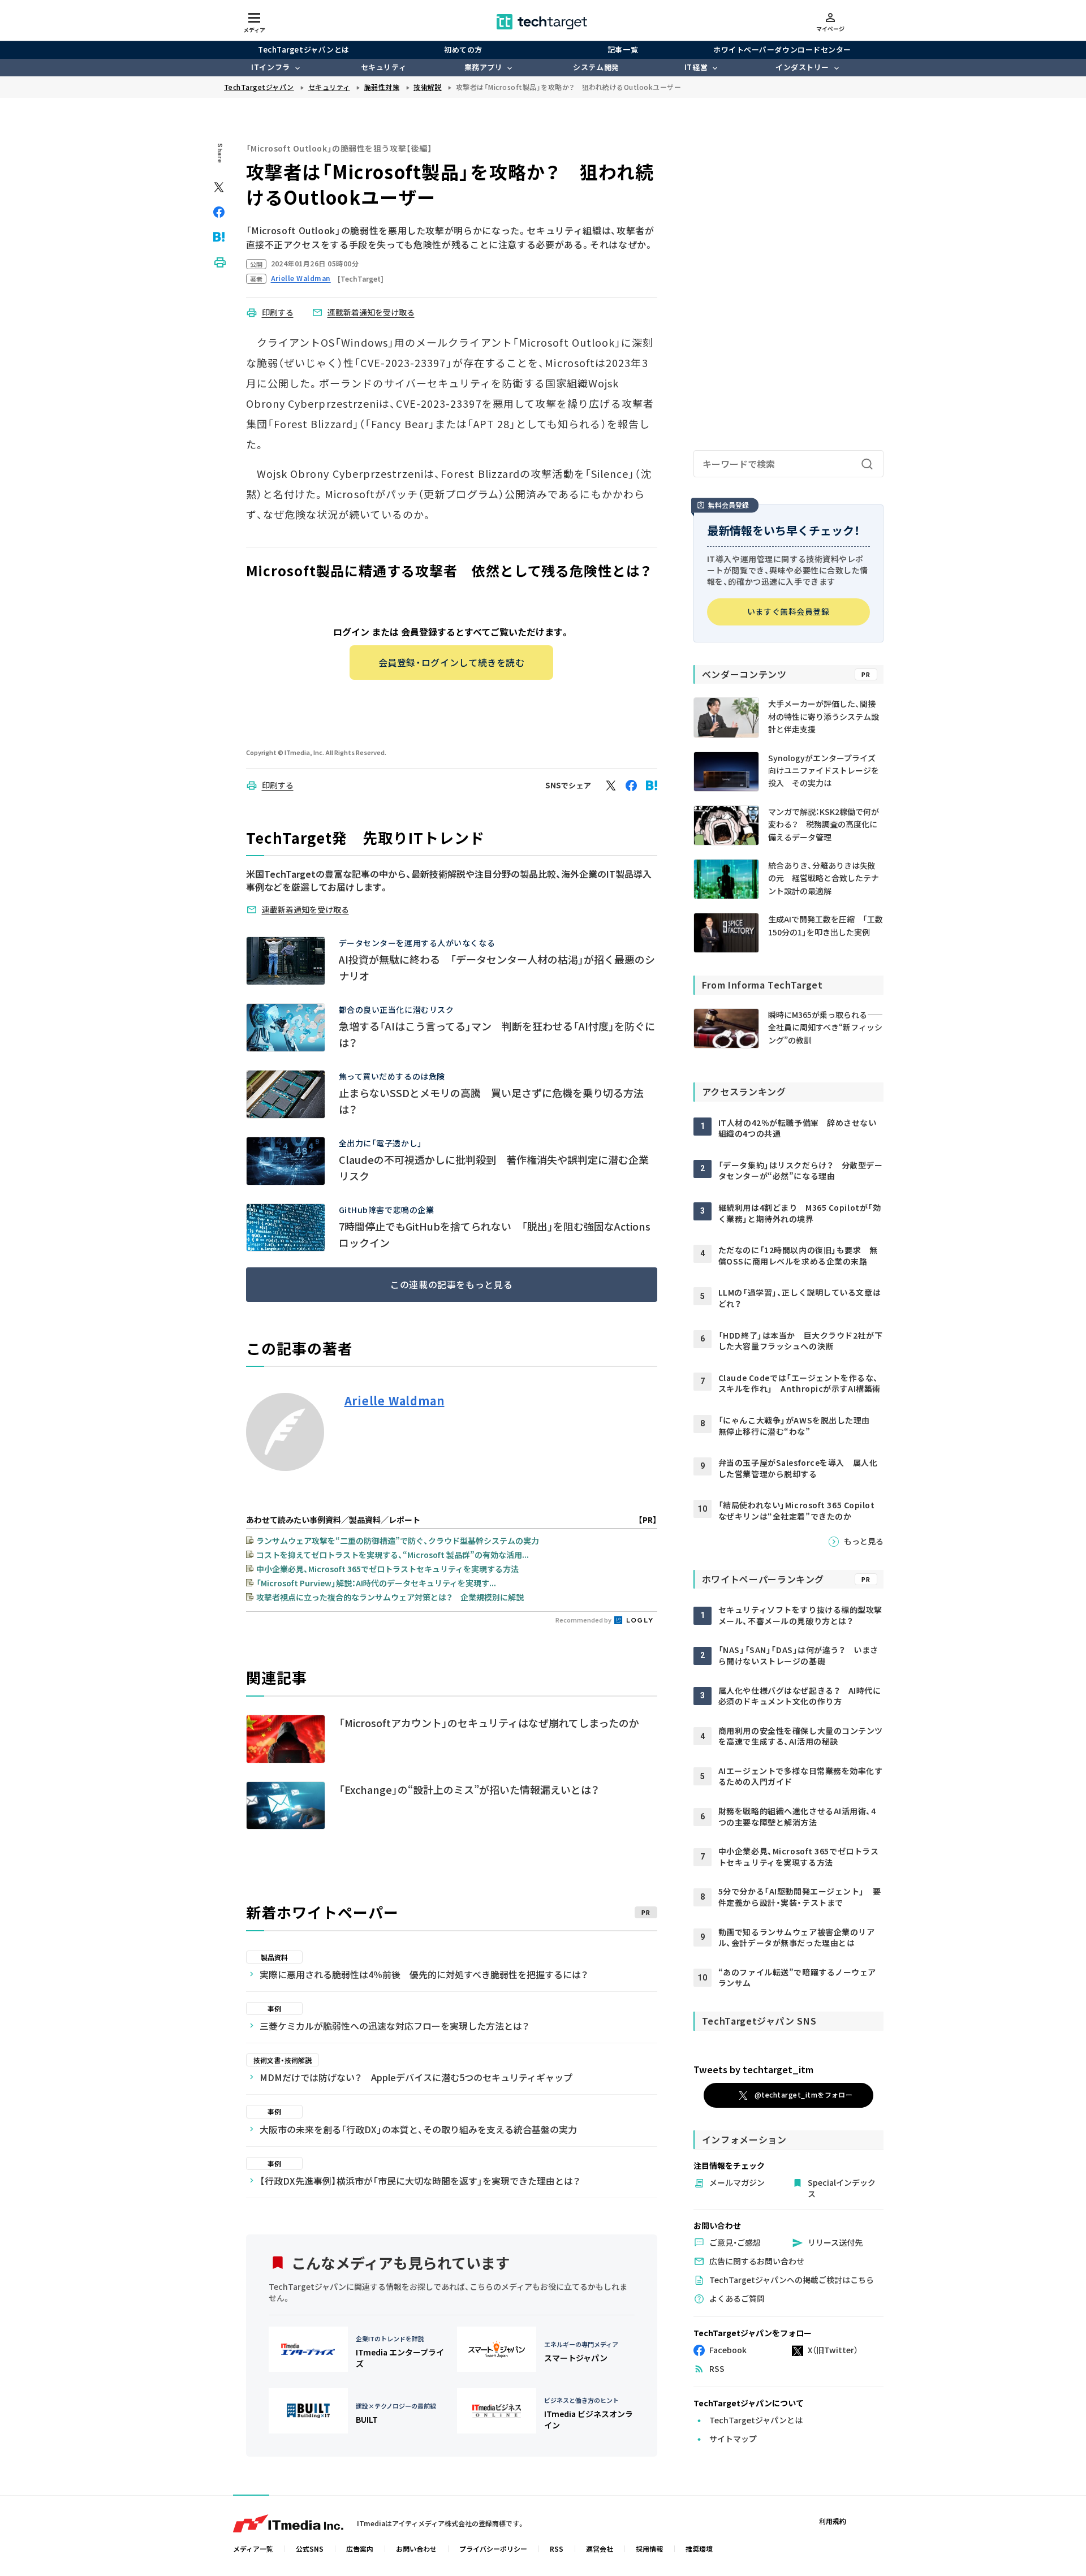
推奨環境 (699, 2549)
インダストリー (802, 67)
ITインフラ (270, 67)
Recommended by (584, 1620)
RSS (557, 2549)
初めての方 (463, 49)
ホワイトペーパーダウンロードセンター (782, 49)
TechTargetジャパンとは (303, 49)
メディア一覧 (253, 2549)
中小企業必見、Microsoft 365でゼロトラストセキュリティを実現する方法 (387, 1569)
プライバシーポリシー (493, 2549)
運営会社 (600, 2549)
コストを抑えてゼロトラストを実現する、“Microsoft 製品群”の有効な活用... (393, 1555)
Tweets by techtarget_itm (753, 2069)
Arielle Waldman (395, 1401)
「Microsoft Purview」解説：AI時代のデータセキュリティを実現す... (376, 1583)
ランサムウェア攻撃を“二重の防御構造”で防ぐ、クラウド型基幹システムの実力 (398, 1541)
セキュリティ (383, 67)
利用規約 (833, 2521)
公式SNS (310, 2549)
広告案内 (360, 2549)
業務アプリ (484, 67)
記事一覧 (623, 49)
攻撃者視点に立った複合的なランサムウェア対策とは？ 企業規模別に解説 (390, 1597)
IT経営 (696, 67)
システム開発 (596, 67)
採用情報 (649, 2549)
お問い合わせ (416, 2549)
